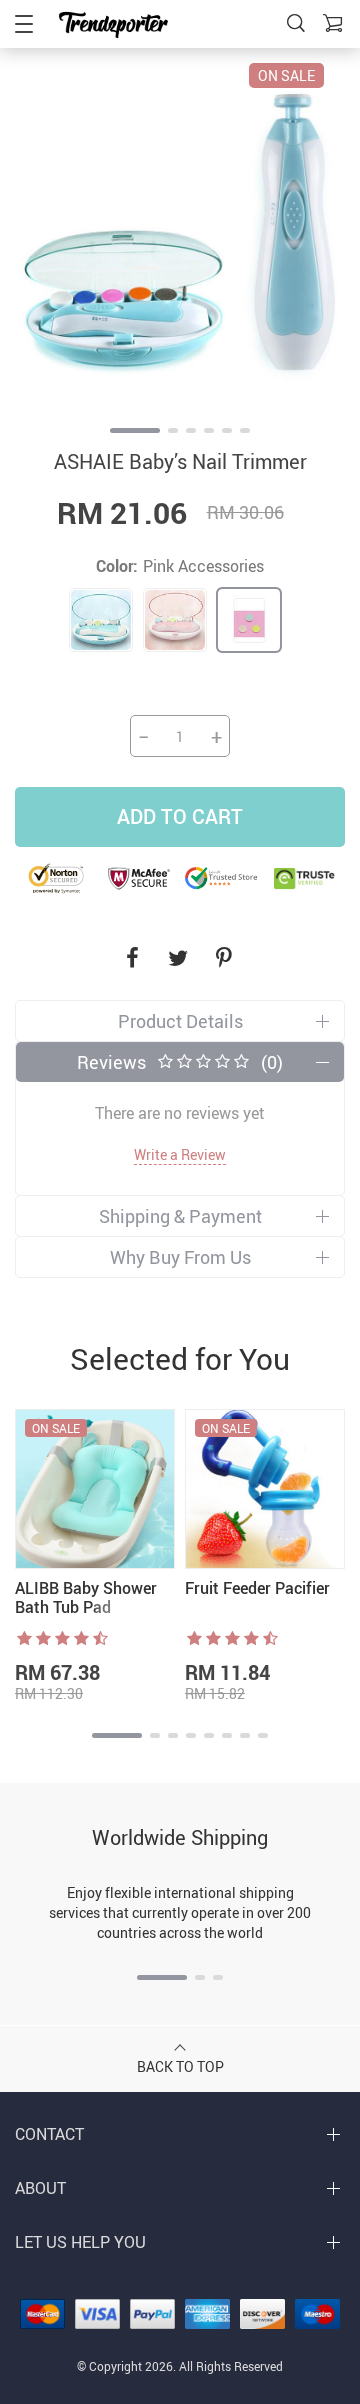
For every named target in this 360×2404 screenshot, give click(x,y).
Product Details (180, 1021)
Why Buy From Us (180, 1257)
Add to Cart (180, 816)
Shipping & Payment (180, 1216)
